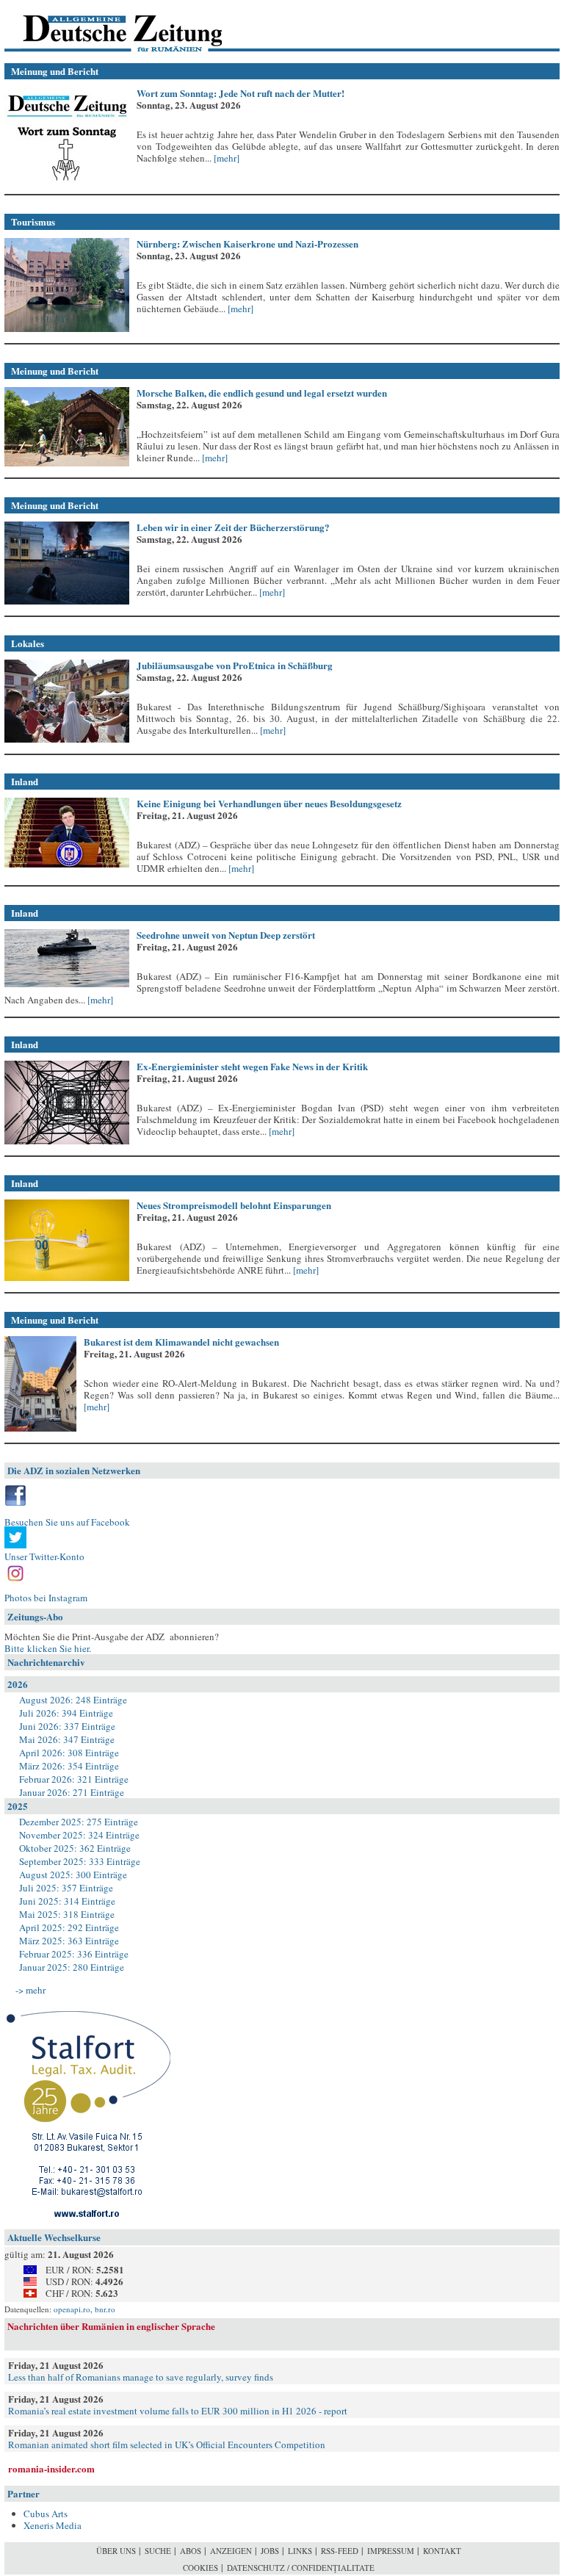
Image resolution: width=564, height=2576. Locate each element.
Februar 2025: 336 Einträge (74, 1954)
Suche (158, 2551)
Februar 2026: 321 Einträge (74, 1779)
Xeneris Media (53, 2525)
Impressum (391, 2551)
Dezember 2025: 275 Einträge (79, 1822)
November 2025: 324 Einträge (79, 1835)
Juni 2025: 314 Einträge (67, 1901)
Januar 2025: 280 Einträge (72, 1967)
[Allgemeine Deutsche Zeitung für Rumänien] (105, 26)
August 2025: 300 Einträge (73, 1875)
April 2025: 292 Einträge (69, 1927)
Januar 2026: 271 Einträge (72, 1792)
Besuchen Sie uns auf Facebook (67, 1522)
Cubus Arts (46, 2514)
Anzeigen (231, 2551)
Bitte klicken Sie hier (47, 1648)
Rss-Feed (340, 2551)
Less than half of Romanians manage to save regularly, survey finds (141, 2377)
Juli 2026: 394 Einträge (66, 1713)
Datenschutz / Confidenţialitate (301, 2568)
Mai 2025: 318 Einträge (67, 1914)
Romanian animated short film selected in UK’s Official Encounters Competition (167, 2445)
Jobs (270, 2551)
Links (300, 2551)
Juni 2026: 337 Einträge (67, 1726)
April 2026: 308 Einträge (69, 1753)
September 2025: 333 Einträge (80, 1861)
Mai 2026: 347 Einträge (67, 1739)
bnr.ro (105, 2309)
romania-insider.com (51, 2468)
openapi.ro (72, 2309)
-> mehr (30, 1990)
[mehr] (225, 158)
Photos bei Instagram (46, 1598)
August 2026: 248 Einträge (73, 1700)
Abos (191, 2551)
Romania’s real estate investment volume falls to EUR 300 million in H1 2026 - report (178, 2411)
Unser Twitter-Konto (44, 1556)
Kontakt (442, 2551)
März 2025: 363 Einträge (69, 1941)
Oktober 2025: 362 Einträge (75, 1848)
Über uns (116, 2551)
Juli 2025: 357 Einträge (66, 1888)
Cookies (200, 2568)
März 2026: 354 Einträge (69, 1766)
